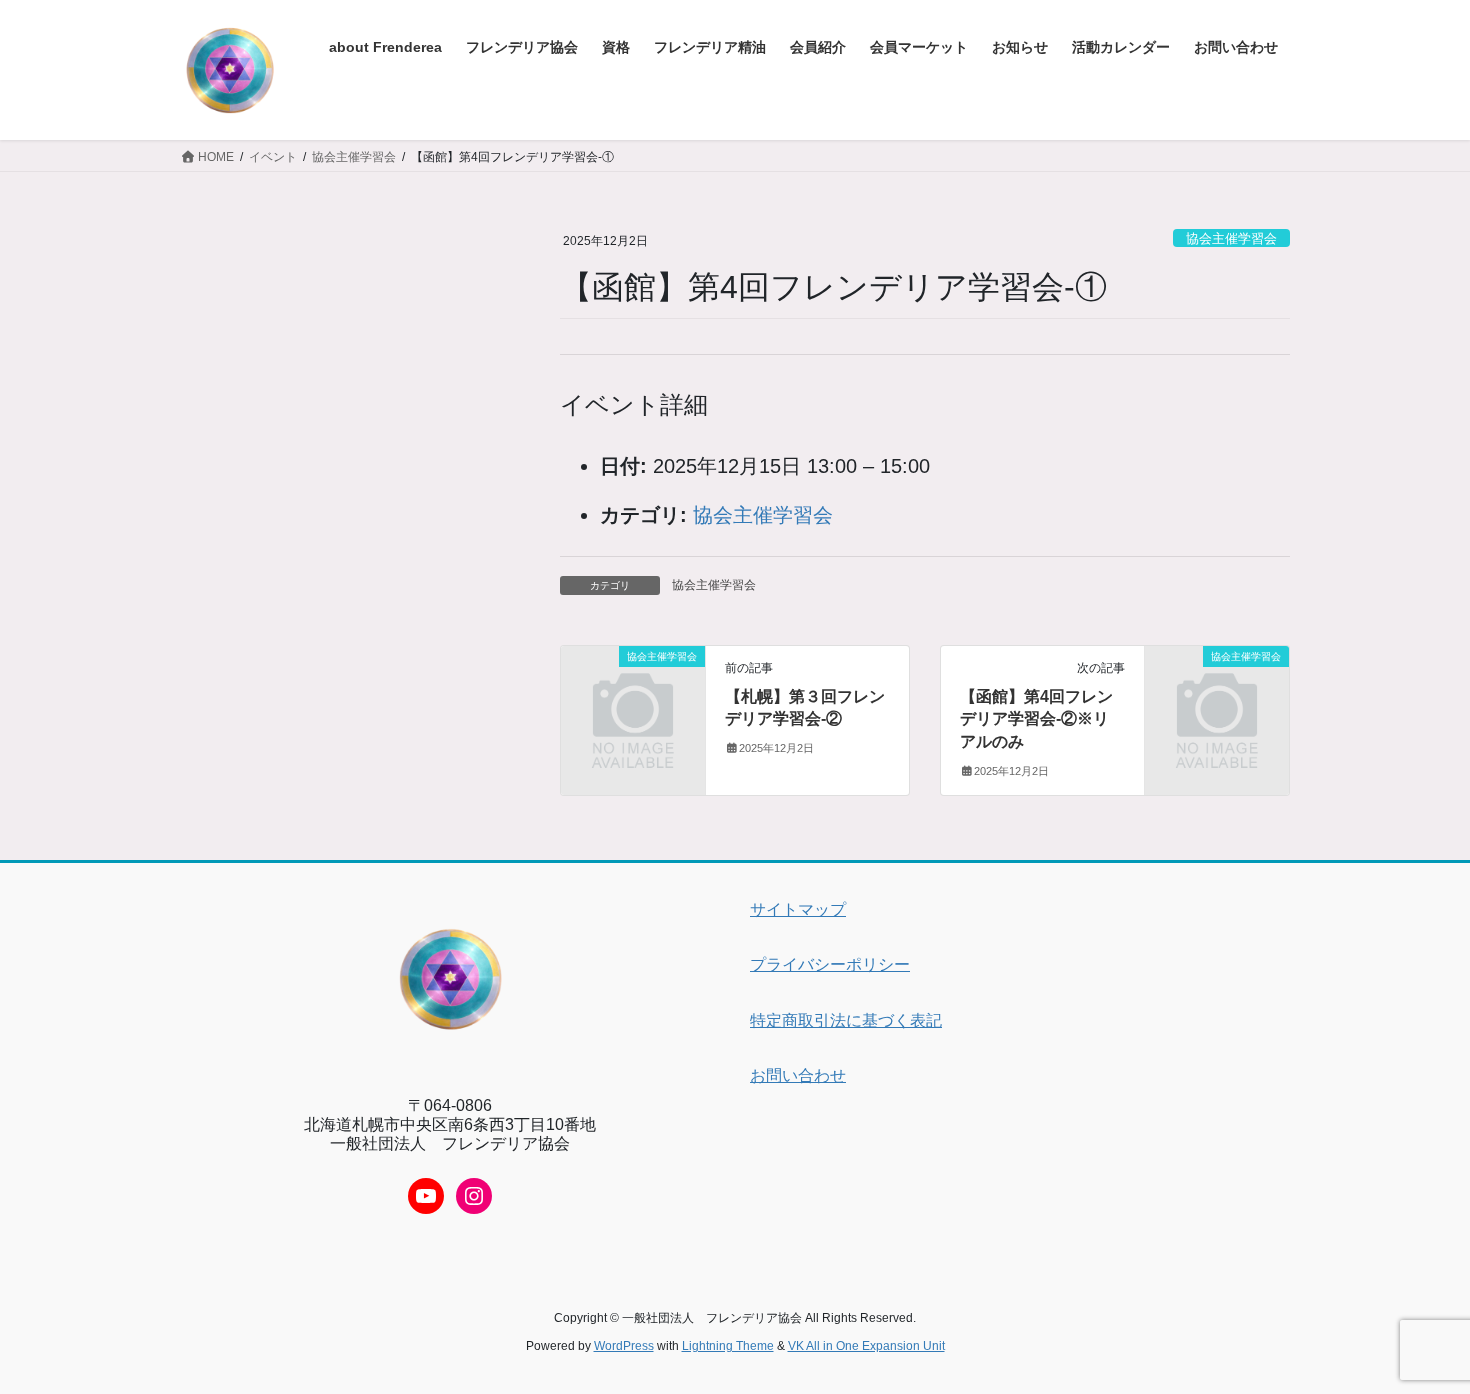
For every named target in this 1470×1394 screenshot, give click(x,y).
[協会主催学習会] (633, 689)
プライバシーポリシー (830, 964)
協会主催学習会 (1231, 238)
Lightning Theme (728, 1346)
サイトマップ (798, 909)
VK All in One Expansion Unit (866, 1346)
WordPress (624, 1346)
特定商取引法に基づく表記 (846, 1020)
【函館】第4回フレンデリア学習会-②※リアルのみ (1036, 719)
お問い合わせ (798, 1075)
